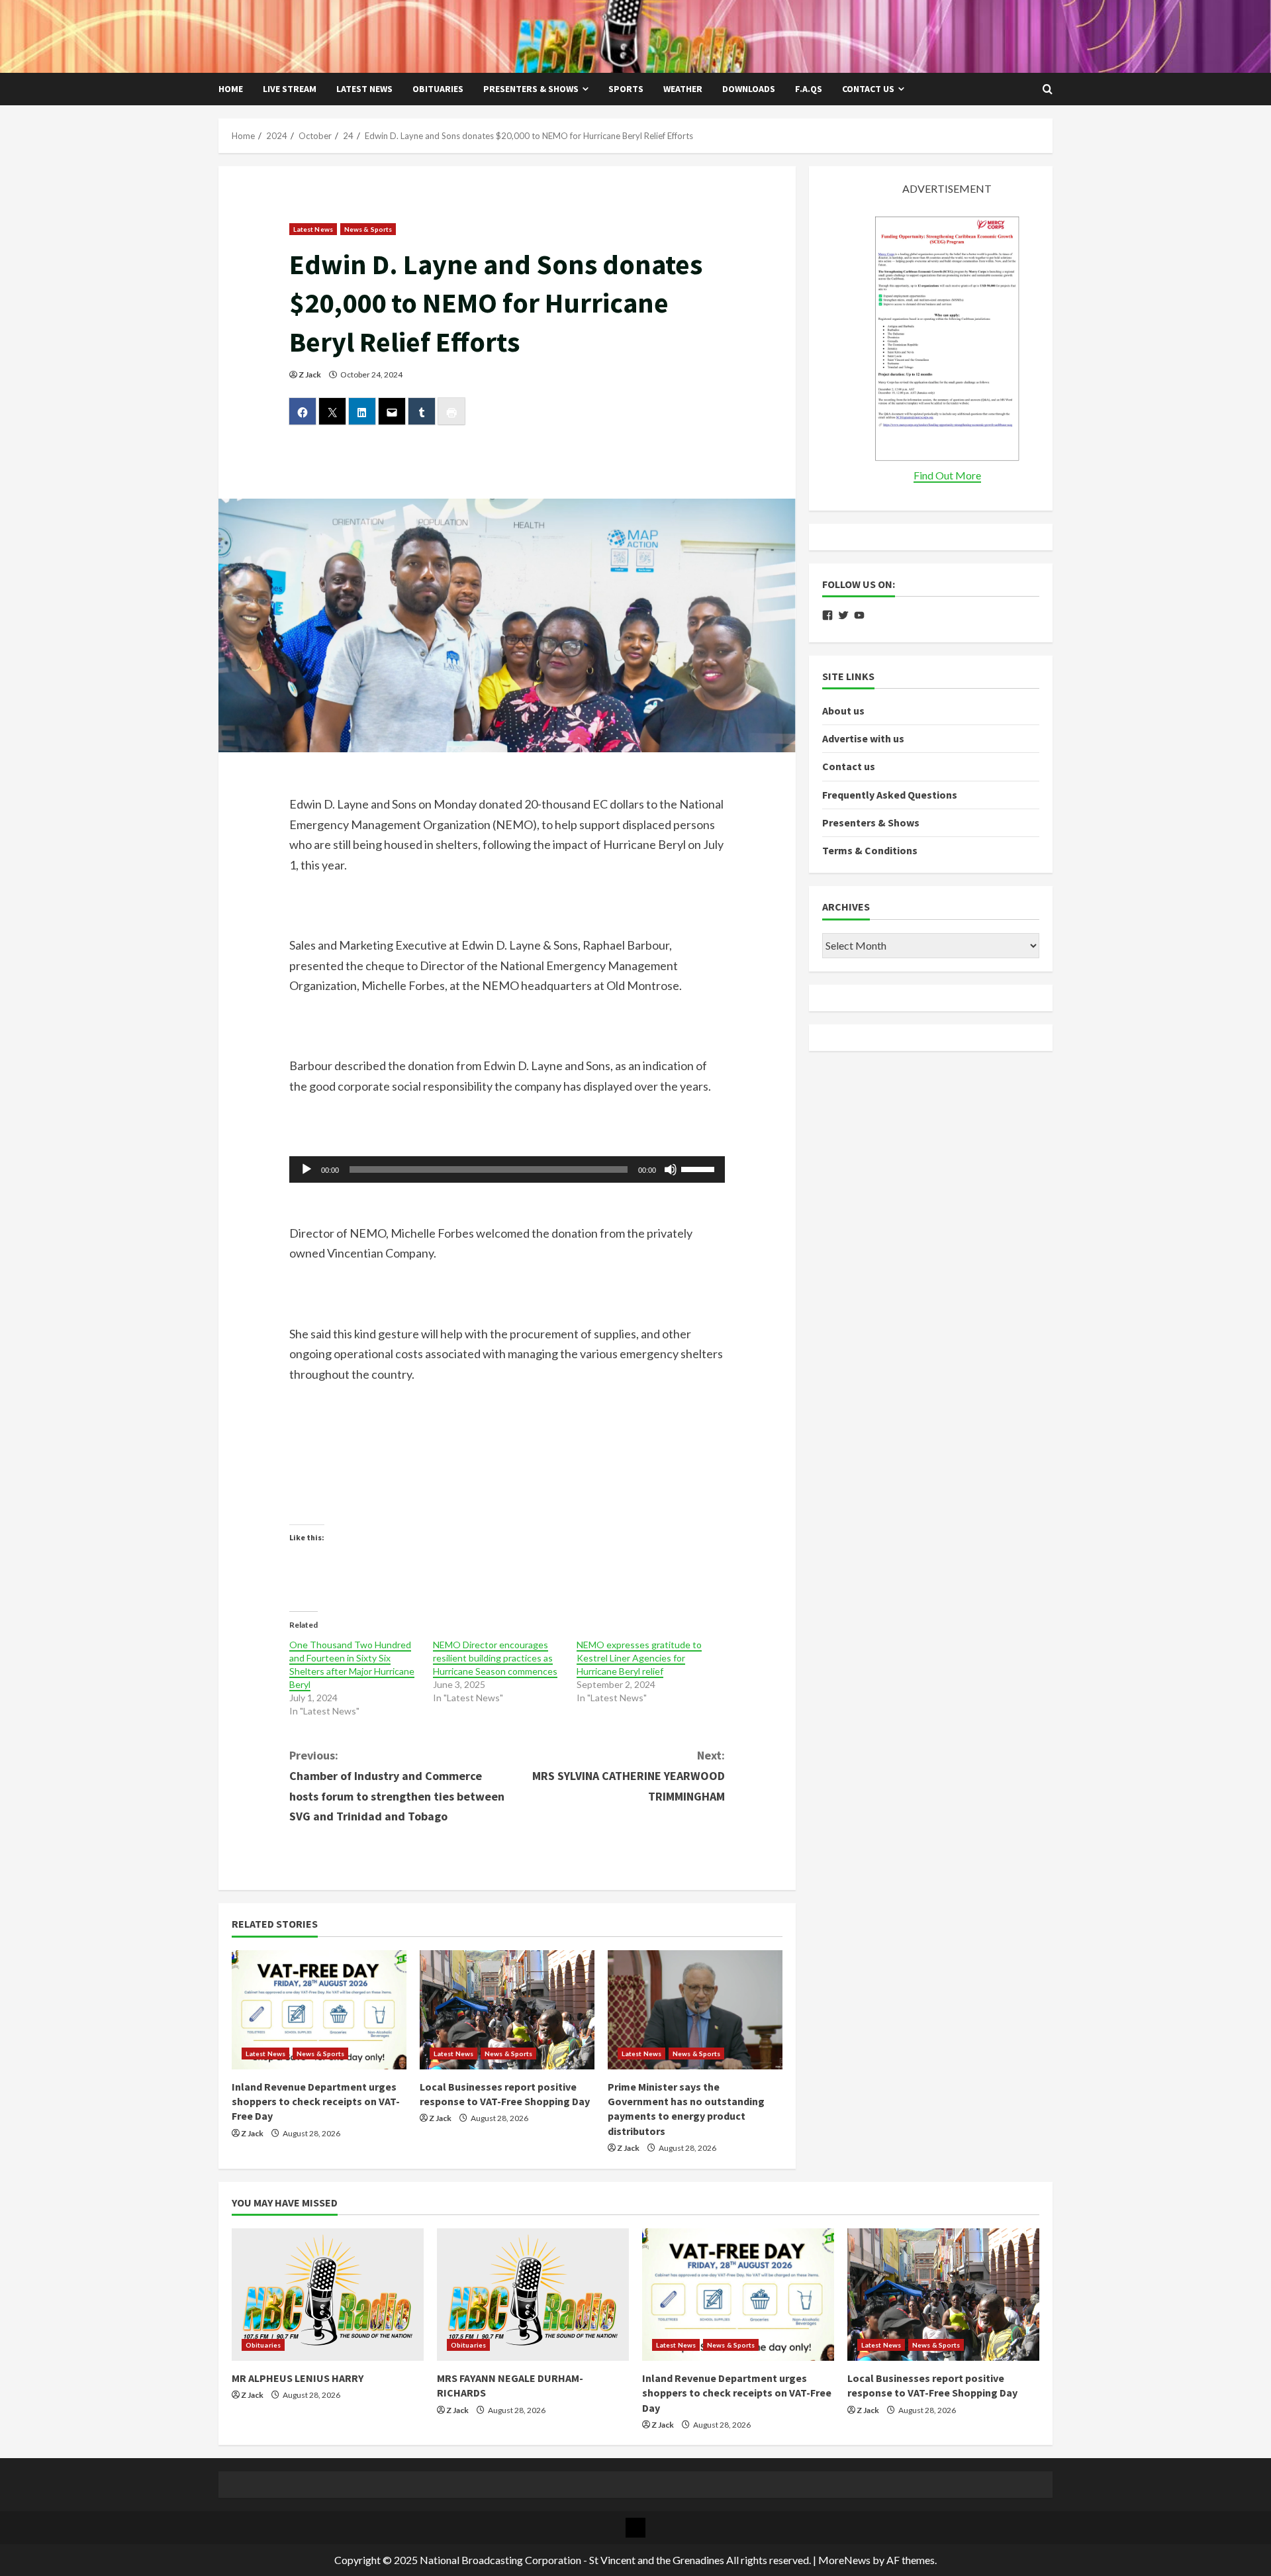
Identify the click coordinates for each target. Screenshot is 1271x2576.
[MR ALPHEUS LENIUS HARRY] (328, 2295)
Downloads (749, 89)
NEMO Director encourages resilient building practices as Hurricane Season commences (495, 1658)
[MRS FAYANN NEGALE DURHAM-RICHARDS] (533, 2295)
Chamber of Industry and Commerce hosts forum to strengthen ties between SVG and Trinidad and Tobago (397, 1786)
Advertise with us (863, 738)
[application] (507, 1169)
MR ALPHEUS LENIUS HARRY (298, 2378)
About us (843, 711)
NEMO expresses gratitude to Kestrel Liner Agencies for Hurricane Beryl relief (639, 1658)
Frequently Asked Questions (890, 795)
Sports (626, 89)
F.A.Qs (809, 89)
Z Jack (310, 374)
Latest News (364, 89)
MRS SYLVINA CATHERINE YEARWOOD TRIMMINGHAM (629, 1775)
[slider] (700, 1168)
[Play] (306, 1169)
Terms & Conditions (870, 850)
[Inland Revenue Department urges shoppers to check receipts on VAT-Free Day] (319, 2010)
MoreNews (844, 2560)
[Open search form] (1048, 89)
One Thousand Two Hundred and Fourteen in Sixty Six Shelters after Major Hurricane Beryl (352, 1664)
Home (231, 89)
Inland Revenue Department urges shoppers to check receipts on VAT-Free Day (316, 2102)
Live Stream (290, 89)
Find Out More (947, 475)
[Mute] (671, 1169)
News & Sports (368, 229)
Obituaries (438, 89)
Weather (683, 89)
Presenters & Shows (531, 89)
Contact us (868, 89)
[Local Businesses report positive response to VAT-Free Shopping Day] (507, 2010)
